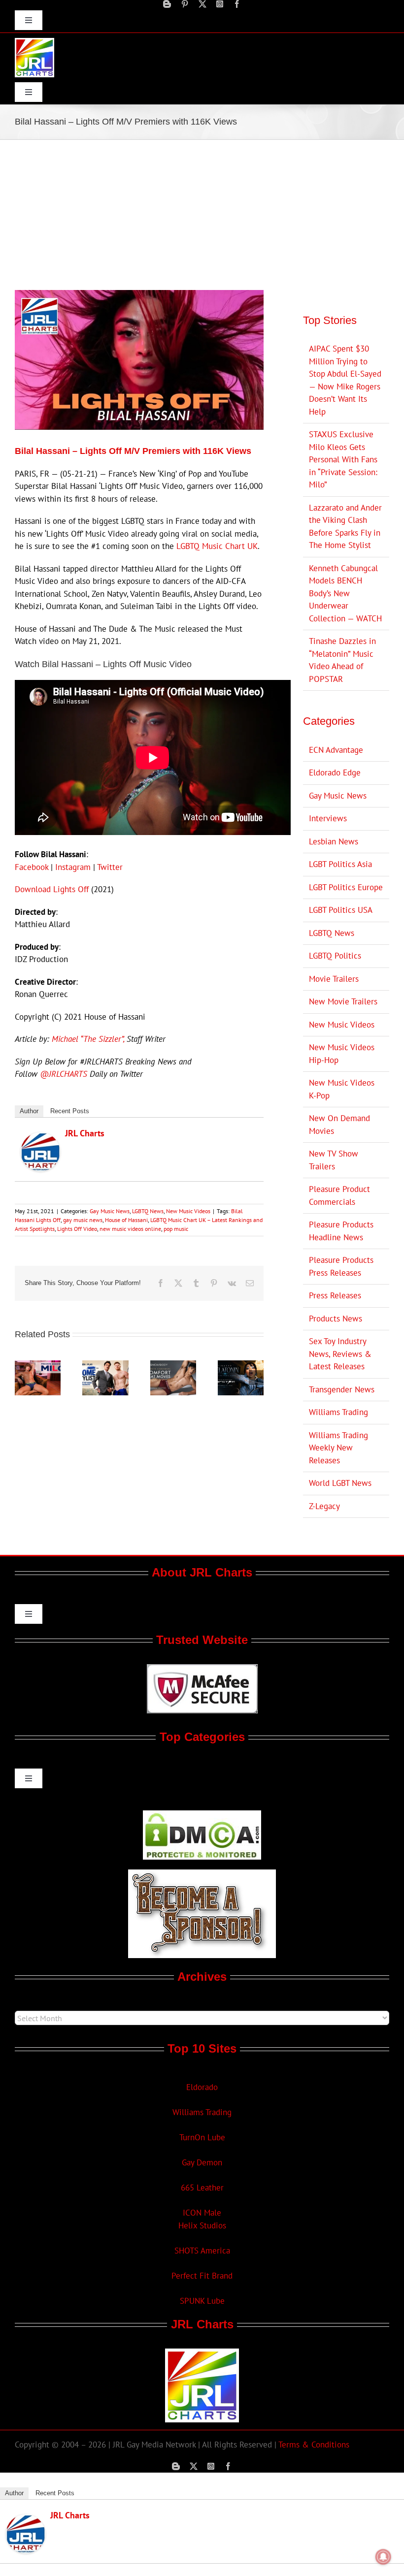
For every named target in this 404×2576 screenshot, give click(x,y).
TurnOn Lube (202, 2137)
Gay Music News (110, 1211)
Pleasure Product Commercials (339, 1195)
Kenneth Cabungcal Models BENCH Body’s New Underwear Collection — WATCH (345, 593)
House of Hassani (126, 1220)
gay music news (83, 1220)
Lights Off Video (77, 1229)
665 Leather (202, 2188)
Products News (336, 1319)
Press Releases (335, 1295)
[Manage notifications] (383, 2557)
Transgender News (342, 1389)
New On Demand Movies (339, 1125)
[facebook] (237, 4)
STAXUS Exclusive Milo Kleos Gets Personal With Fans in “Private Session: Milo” (343, 459)
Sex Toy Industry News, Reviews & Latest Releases (340, 1354)
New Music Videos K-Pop (342, 1089)
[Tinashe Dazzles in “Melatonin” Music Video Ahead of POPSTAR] (241, 1366)
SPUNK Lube (202, 2301)
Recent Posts (70, 1111)
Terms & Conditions (314, 2445)
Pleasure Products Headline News (341, 1231)
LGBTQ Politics (335, 956)
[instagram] (220, 4)
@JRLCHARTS (64, 1074)
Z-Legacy (324, 1506)
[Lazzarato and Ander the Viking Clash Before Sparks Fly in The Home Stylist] (105, 1366)
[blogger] (167, 4)
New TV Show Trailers (334, 1160)
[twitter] (202, 4)
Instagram (73, 867)
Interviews (328, 818)
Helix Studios (202, 2225)
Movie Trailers (334, 979)
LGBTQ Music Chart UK (217, 546)
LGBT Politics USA (341, 910)
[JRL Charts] (40, 1138)
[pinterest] (185, 4)
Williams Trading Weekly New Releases (338, 1448)
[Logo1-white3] (34, 42)
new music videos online (130, 1229)
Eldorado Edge (335, 773)
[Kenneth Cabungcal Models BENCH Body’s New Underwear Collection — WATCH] (173, 1366)
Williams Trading (338, 1412)
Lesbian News (334, 841)
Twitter (110, 867)
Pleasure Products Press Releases (341, 1266)
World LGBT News (340, 1483)
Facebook (32, 867)
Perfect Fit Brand (202, 2276)
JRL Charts (85, 1133)
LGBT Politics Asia (340, 864)
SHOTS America (202, 2251)
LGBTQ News (148, 1211)
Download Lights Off (52, 889)
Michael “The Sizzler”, (88, 1039)
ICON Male (202, 2213)
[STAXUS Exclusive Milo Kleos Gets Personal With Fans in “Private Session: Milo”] (38, 1366)
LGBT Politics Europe (346, 887)
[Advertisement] (202, 214)
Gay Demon (202, 2162)
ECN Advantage (336, 750)
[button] (22, 1378)
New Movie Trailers (343, 1001)
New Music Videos (188, 1211)
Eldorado (202, 2087)
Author (29, 1111)
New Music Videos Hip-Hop (342, 1054)
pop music (176, 1229)
